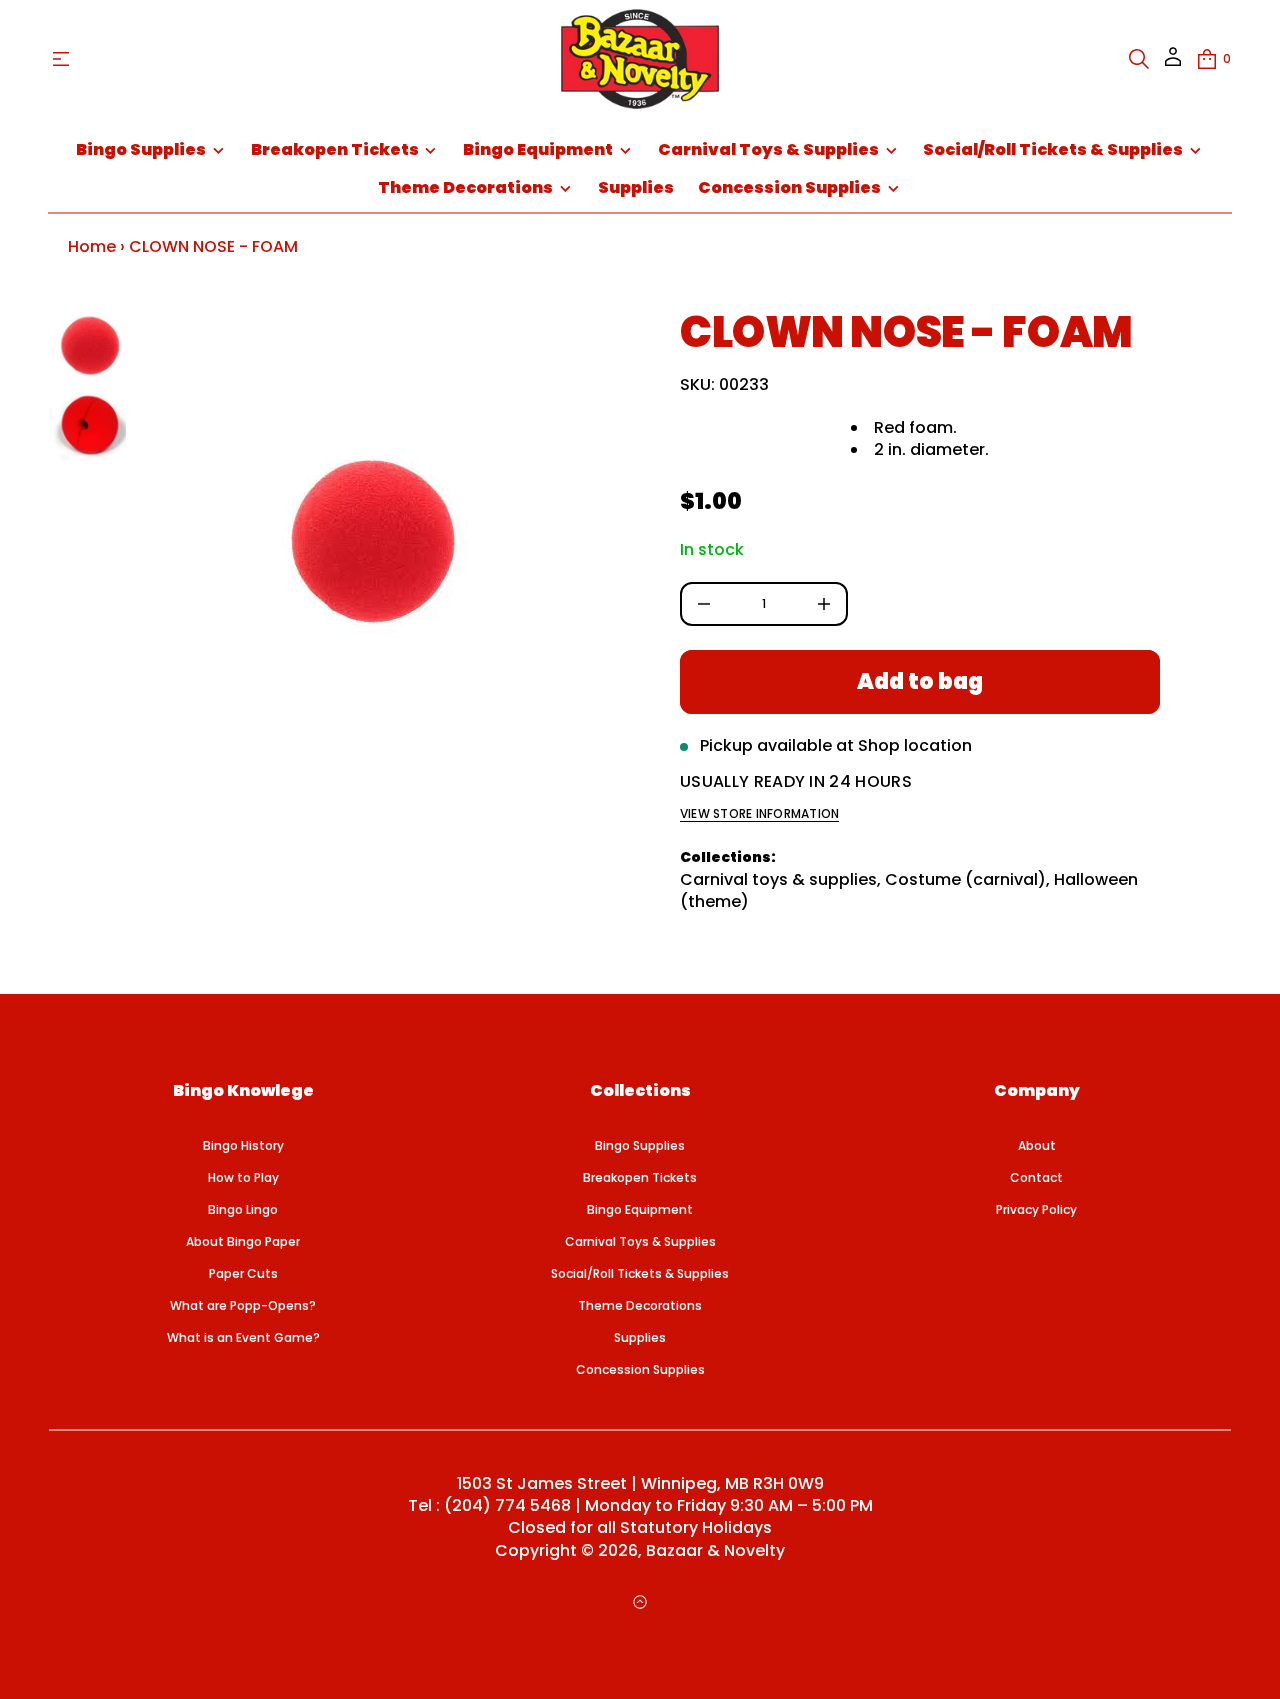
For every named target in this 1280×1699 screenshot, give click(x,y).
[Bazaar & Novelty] (639, 59)
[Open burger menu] (61, 59)
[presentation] (372, 539)
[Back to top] (640, 1602)
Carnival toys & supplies (778, 879)
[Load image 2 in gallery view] (88, 423)
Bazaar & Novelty (715, 1551)
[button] (1139, 59)
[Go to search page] (1139, 59)
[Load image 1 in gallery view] (88, 343)
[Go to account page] (1173, 63)
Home (92, 246)
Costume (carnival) (965, 879)
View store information (759, 814)
